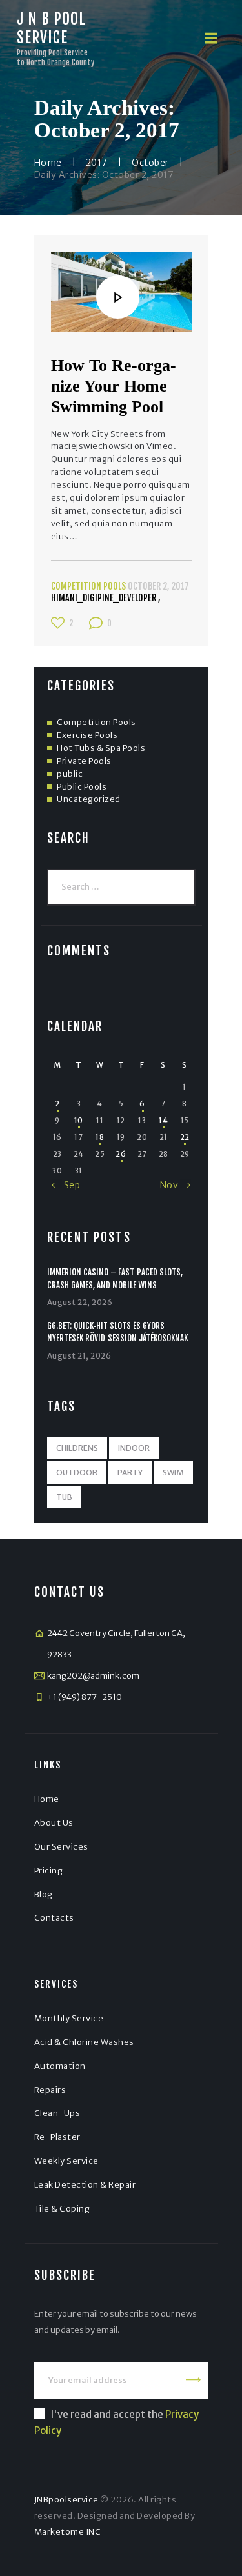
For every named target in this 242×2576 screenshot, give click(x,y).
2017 (97, 163)
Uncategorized (89, 799)
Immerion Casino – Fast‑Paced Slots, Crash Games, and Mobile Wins (115, 1279)
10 (79, 1121)
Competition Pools (88, 586)
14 (163, 1121)
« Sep (66, 1185)
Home (48, 163)
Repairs (50, 2090)
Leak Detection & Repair (85, 2185)
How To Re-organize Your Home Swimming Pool (114, 386)
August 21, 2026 (79, 1356)
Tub (64, 1497)
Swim (173, 1473)
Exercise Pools (87, 735)
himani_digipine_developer (105, 598)
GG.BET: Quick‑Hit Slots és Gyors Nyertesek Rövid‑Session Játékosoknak (117, 1332)
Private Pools (84, 761)
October (150, 163)
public (70, 774)
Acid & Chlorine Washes (84, 2042)
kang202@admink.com (93, 1676)
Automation (60, 2066)
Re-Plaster (57, 2137)
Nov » (175, 1185)
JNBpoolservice (66, 2500)
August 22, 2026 (80, 1302)
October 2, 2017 (158, 586)
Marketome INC (68, 2532)
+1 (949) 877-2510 (85, 1697)
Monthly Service (69, 2018)
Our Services (61, 1847)
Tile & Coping (62, 2209)
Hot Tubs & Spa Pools (101, 748)
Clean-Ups (57, 2113)
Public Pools (82, 787)
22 (185, 1137)
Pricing (49, 1871)
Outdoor (77, 1473)
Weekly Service (66, 2161)
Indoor (134, 1448)
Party (130, 1473)
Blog (44, 1894)
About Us (54, 1823)
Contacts (54, 1918)
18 (100, 1137)
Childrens (77, 1448)
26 (121, 1154)
